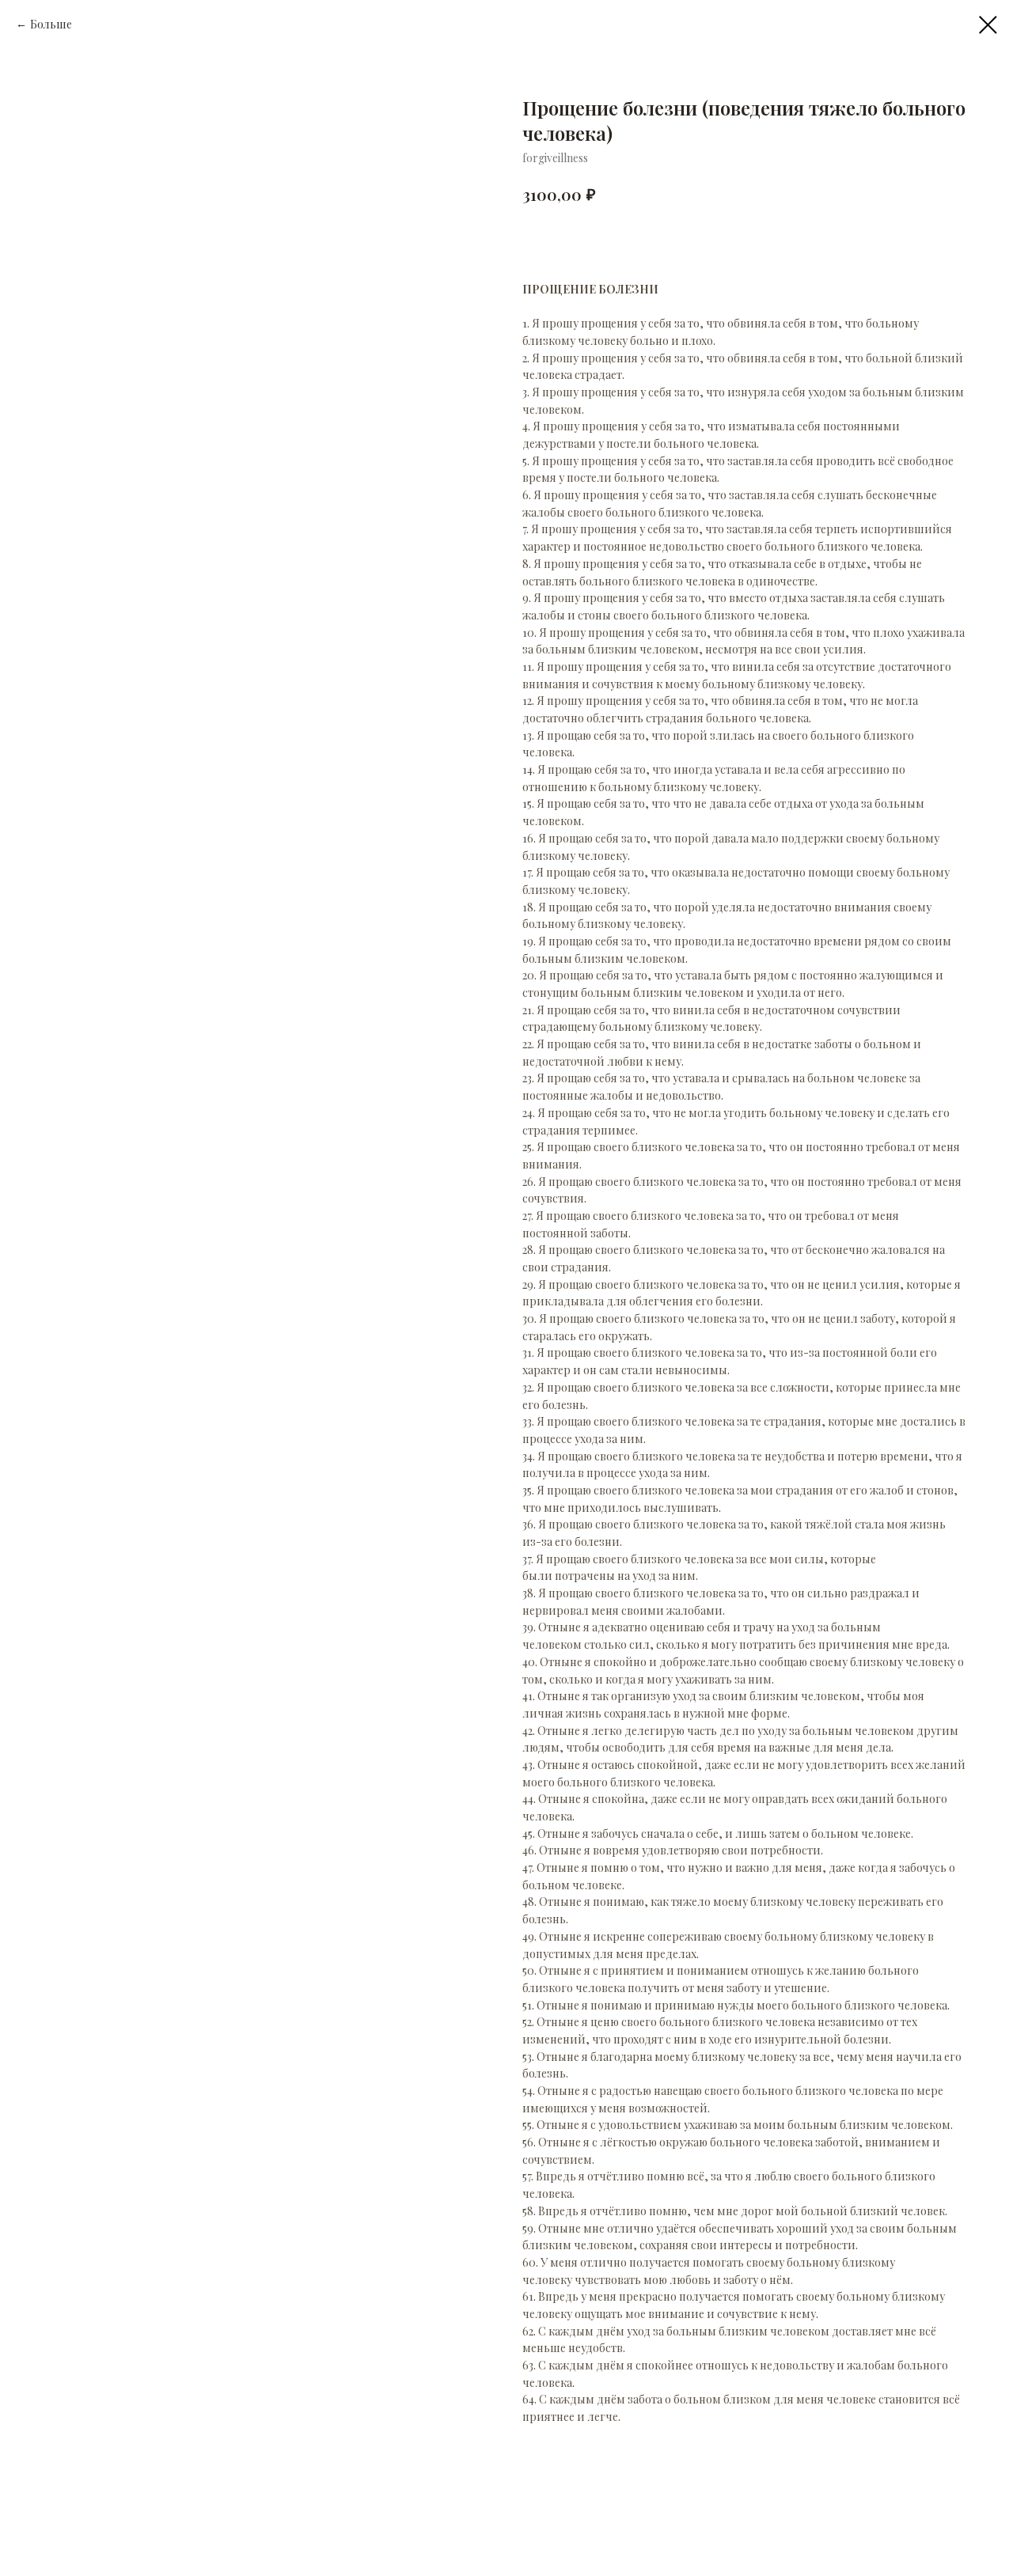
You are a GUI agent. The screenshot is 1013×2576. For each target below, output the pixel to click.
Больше (51, 24)
